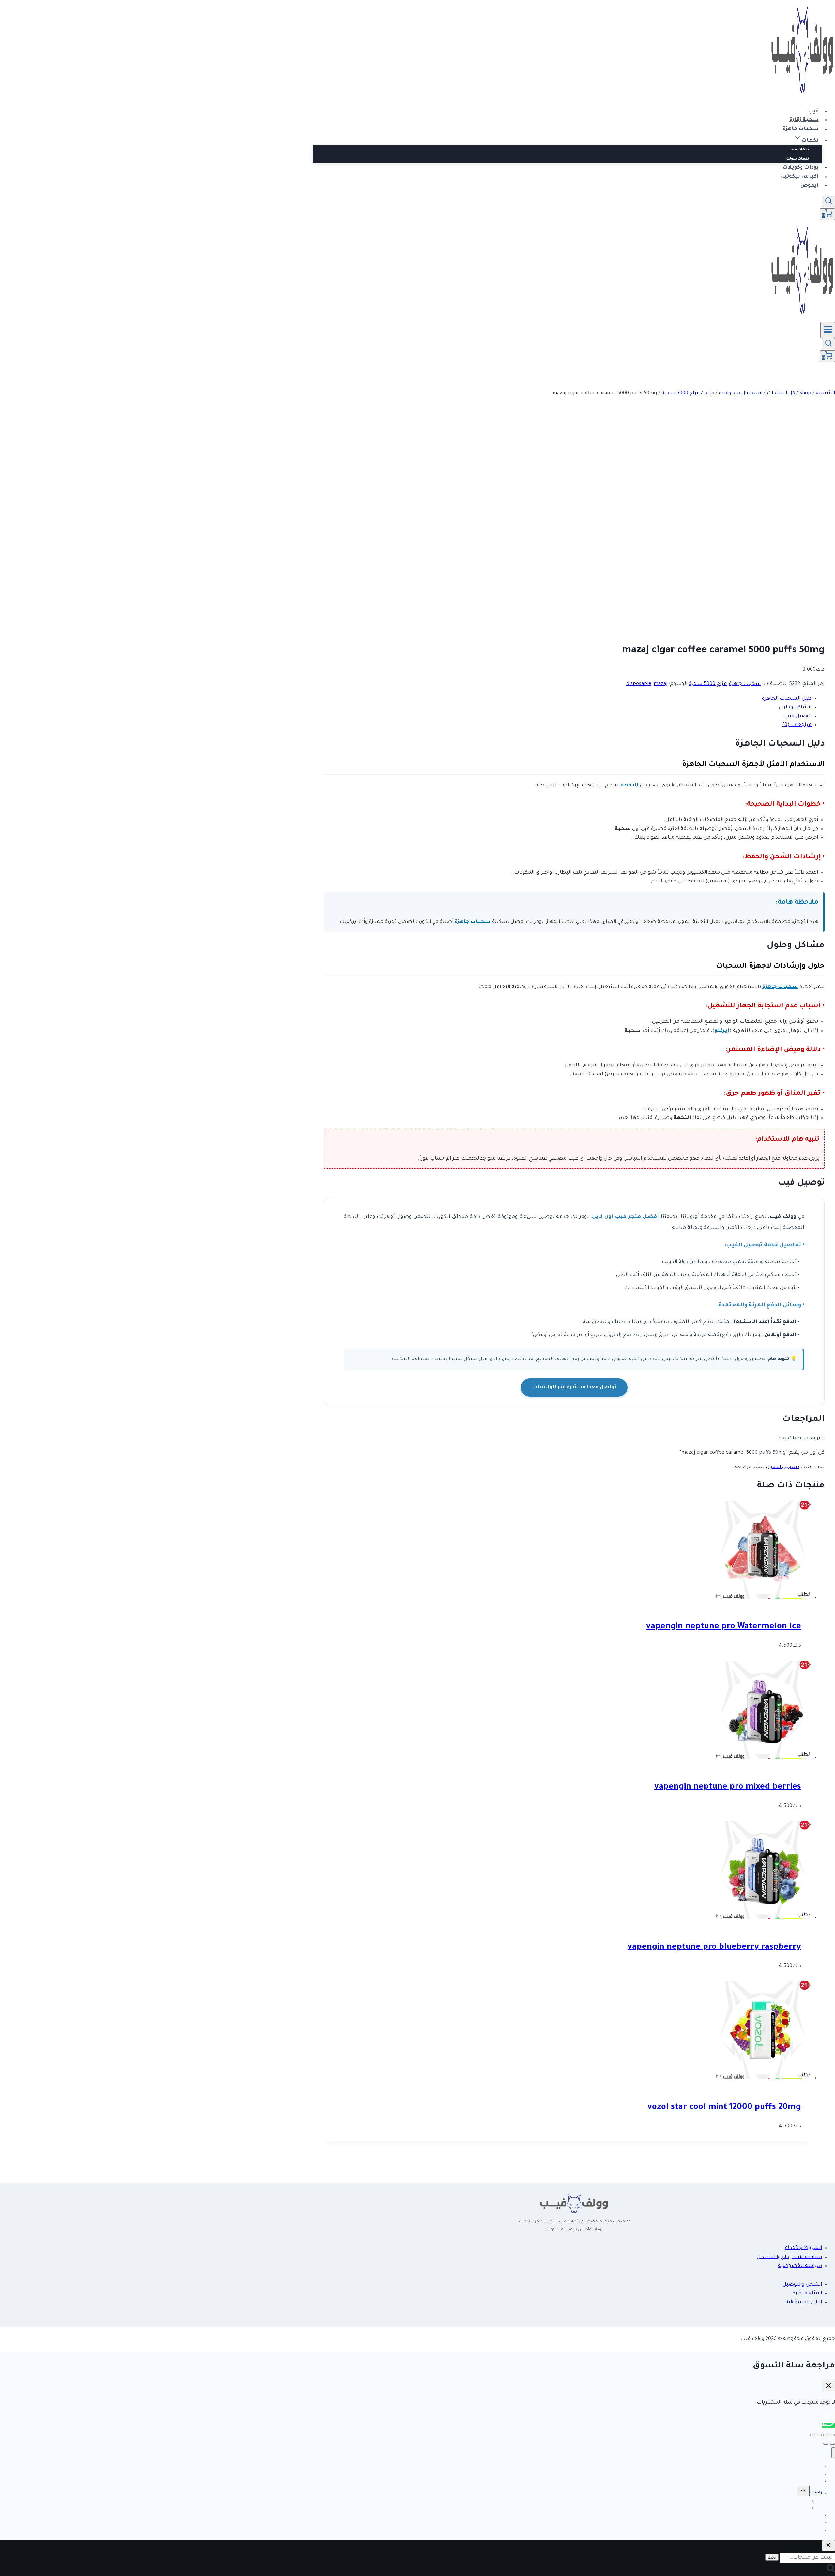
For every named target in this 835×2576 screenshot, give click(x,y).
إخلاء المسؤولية (804, 2302)
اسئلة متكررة (807, 2294)
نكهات (816, 2494)
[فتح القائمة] (828, 330)
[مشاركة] (819, 2435)
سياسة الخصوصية (800, 2266)
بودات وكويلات (801, 168)
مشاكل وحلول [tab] (795, 708)
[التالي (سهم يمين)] (826, 2444)
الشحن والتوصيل (802, 2285)
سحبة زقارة (804, 120)
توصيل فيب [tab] (798, 716)
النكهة (630, 786)
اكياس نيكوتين (799, 177)
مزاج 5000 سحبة (708, 684)
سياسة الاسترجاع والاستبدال (789, 2257)
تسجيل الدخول (782, 1467)
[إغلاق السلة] (828, 2386)
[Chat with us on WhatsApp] (828, 2425)
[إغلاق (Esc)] (813, 2435)
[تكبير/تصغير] (832, 2435)
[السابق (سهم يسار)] (832, 2444)
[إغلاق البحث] (828, 2545)
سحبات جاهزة (801, 129)
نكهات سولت (798, 159)
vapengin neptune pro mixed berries (728, 1787)
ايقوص (810, 186)
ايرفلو (722, 1031)
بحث (772, 2557)
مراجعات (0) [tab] (797, 725)
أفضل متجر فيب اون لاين (625, 1217)
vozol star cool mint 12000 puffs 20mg (724, 2108)
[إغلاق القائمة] (833, 2453)
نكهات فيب (799, 150)
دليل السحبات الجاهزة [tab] (787, 699)
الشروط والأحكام (803, 2248)
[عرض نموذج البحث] (828, 202)
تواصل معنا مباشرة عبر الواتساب (574, 1387)
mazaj (660, 684)
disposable (639, 684)
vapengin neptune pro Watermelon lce (724, 1627)
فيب (813, 111)
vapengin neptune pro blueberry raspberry (714, 1948)
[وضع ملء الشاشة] (826, 2435)
